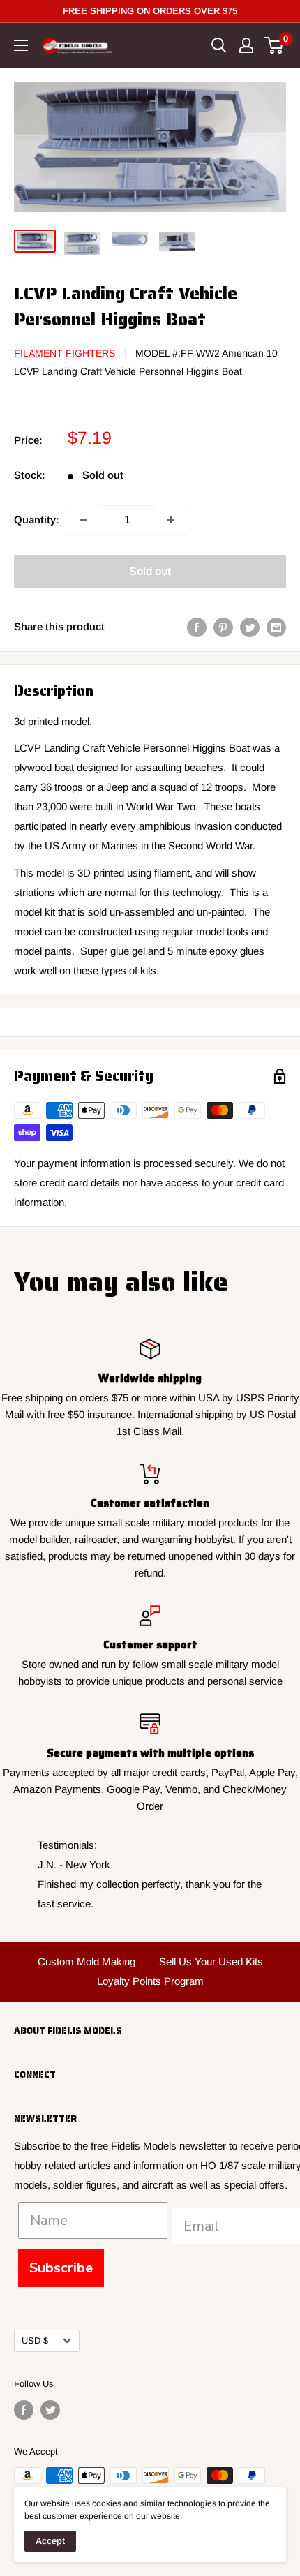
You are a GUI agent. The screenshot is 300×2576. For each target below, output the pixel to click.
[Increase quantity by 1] (171, 520)
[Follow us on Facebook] (24, 2410)
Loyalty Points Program (150, 1981)
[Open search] (219, 45)
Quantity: (37, 520)
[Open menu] (21, 45)
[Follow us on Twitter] (50, 2410)
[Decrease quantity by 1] (83, 520)
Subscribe (61, 2268)
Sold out (150, 571)
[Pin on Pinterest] (223, 626)
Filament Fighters (65, 353)
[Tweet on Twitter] (250, 626)
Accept (50, 2541)
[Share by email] (276, 626)
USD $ (35, 2340)
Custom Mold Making (87, 1961)
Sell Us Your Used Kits (211, 1961)
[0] (275, 45)
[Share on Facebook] (197, 626)
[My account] (246, 45)
